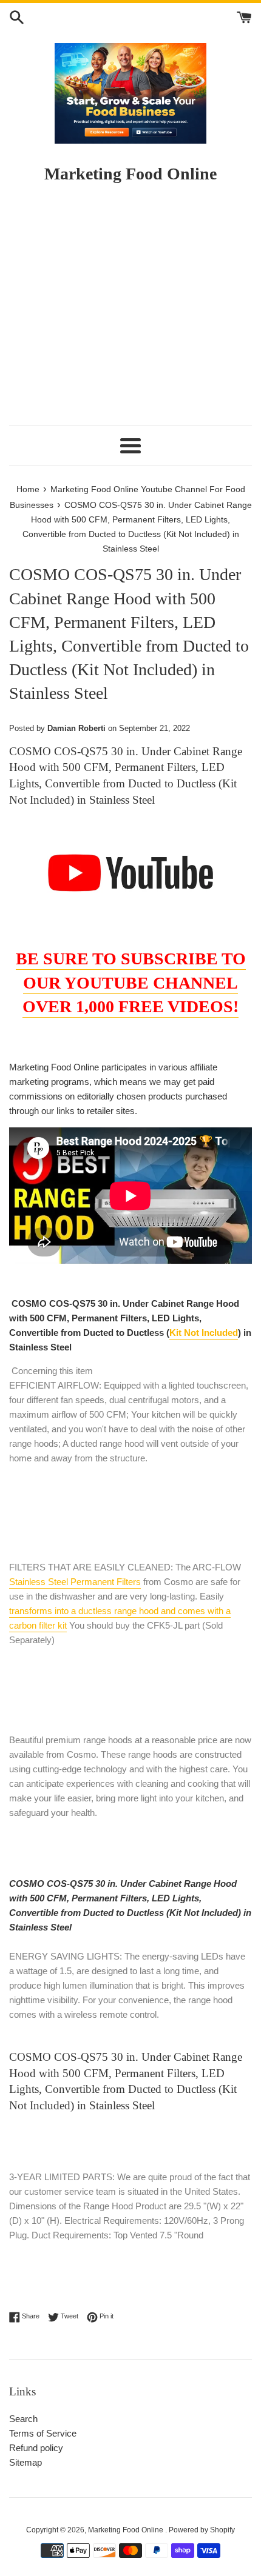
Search (23, 2419)
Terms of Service (43, 2433)
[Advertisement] (130, 310)
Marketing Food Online (127, 2530)
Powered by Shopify (202, 2530)
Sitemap (25, 2462)
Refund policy (36, 2448)
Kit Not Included (204, 1333)
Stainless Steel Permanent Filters (75, 1582)
